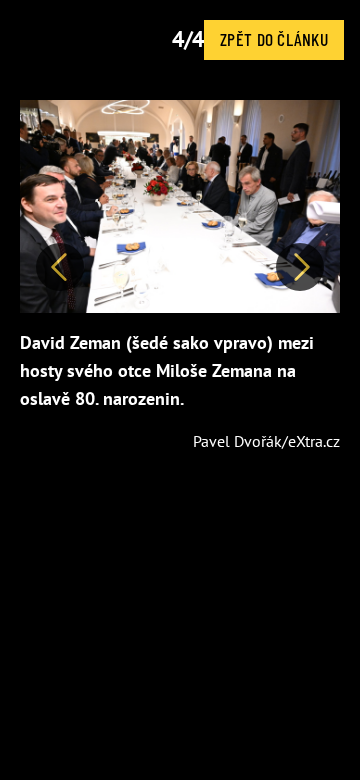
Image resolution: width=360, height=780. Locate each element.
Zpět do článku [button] (274, 39)
